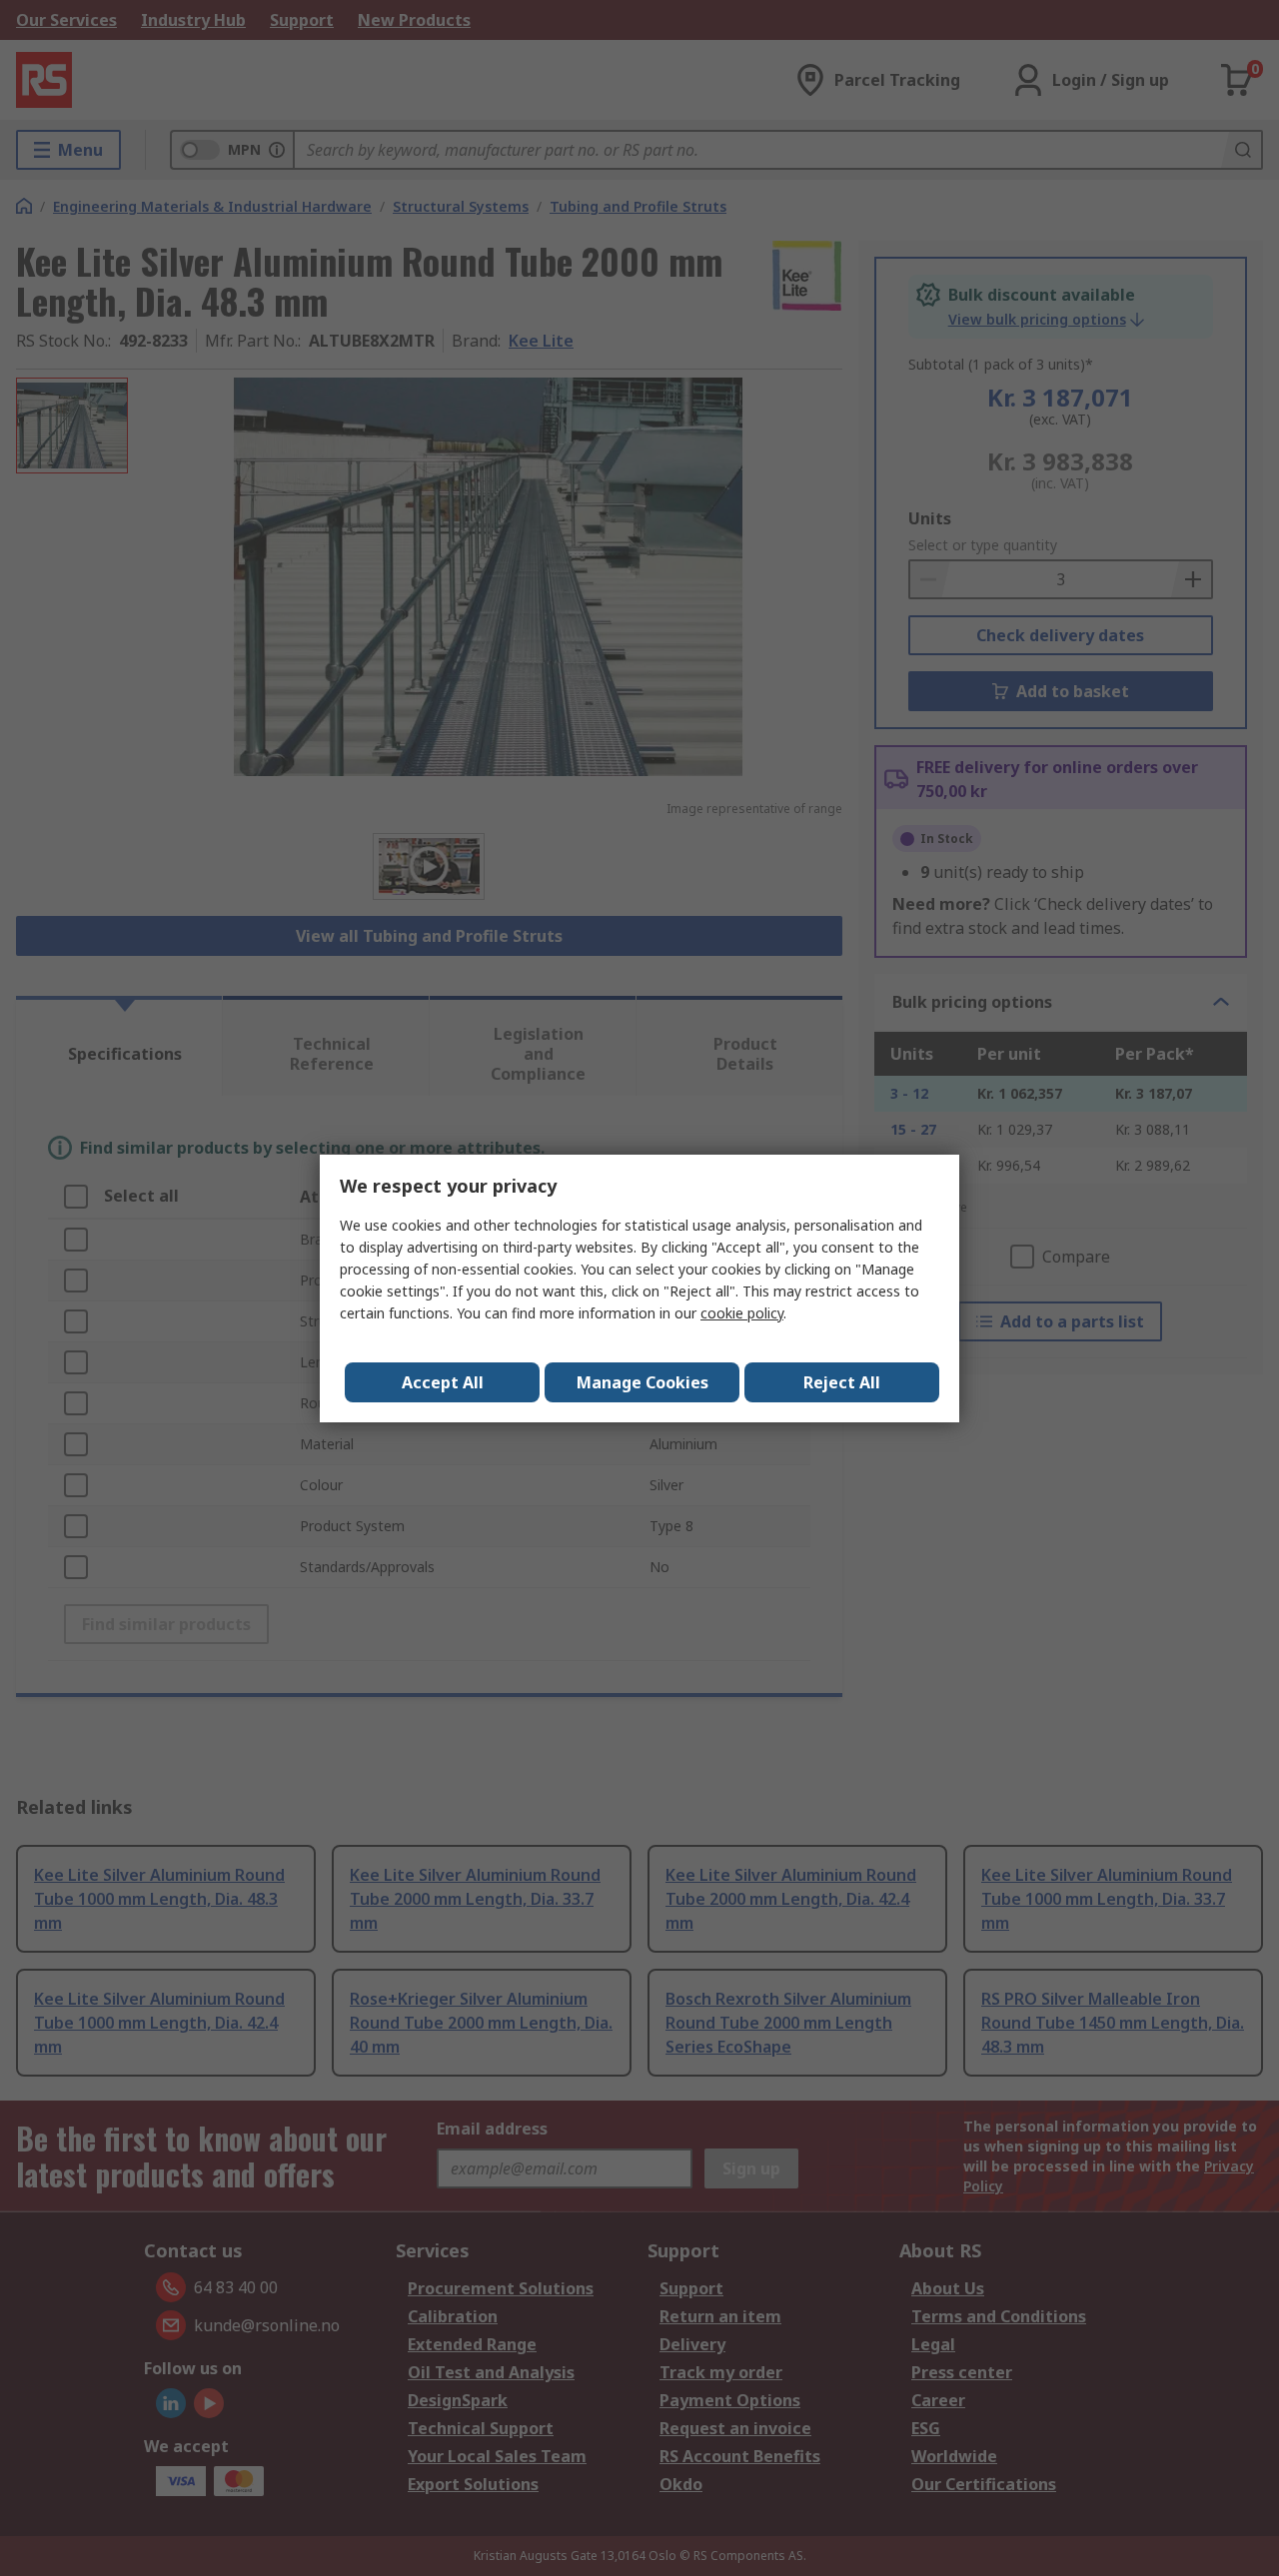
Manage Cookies (642, 1382)
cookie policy (742, 1313)
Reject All (842, 1382)
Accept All (443, 1382)
